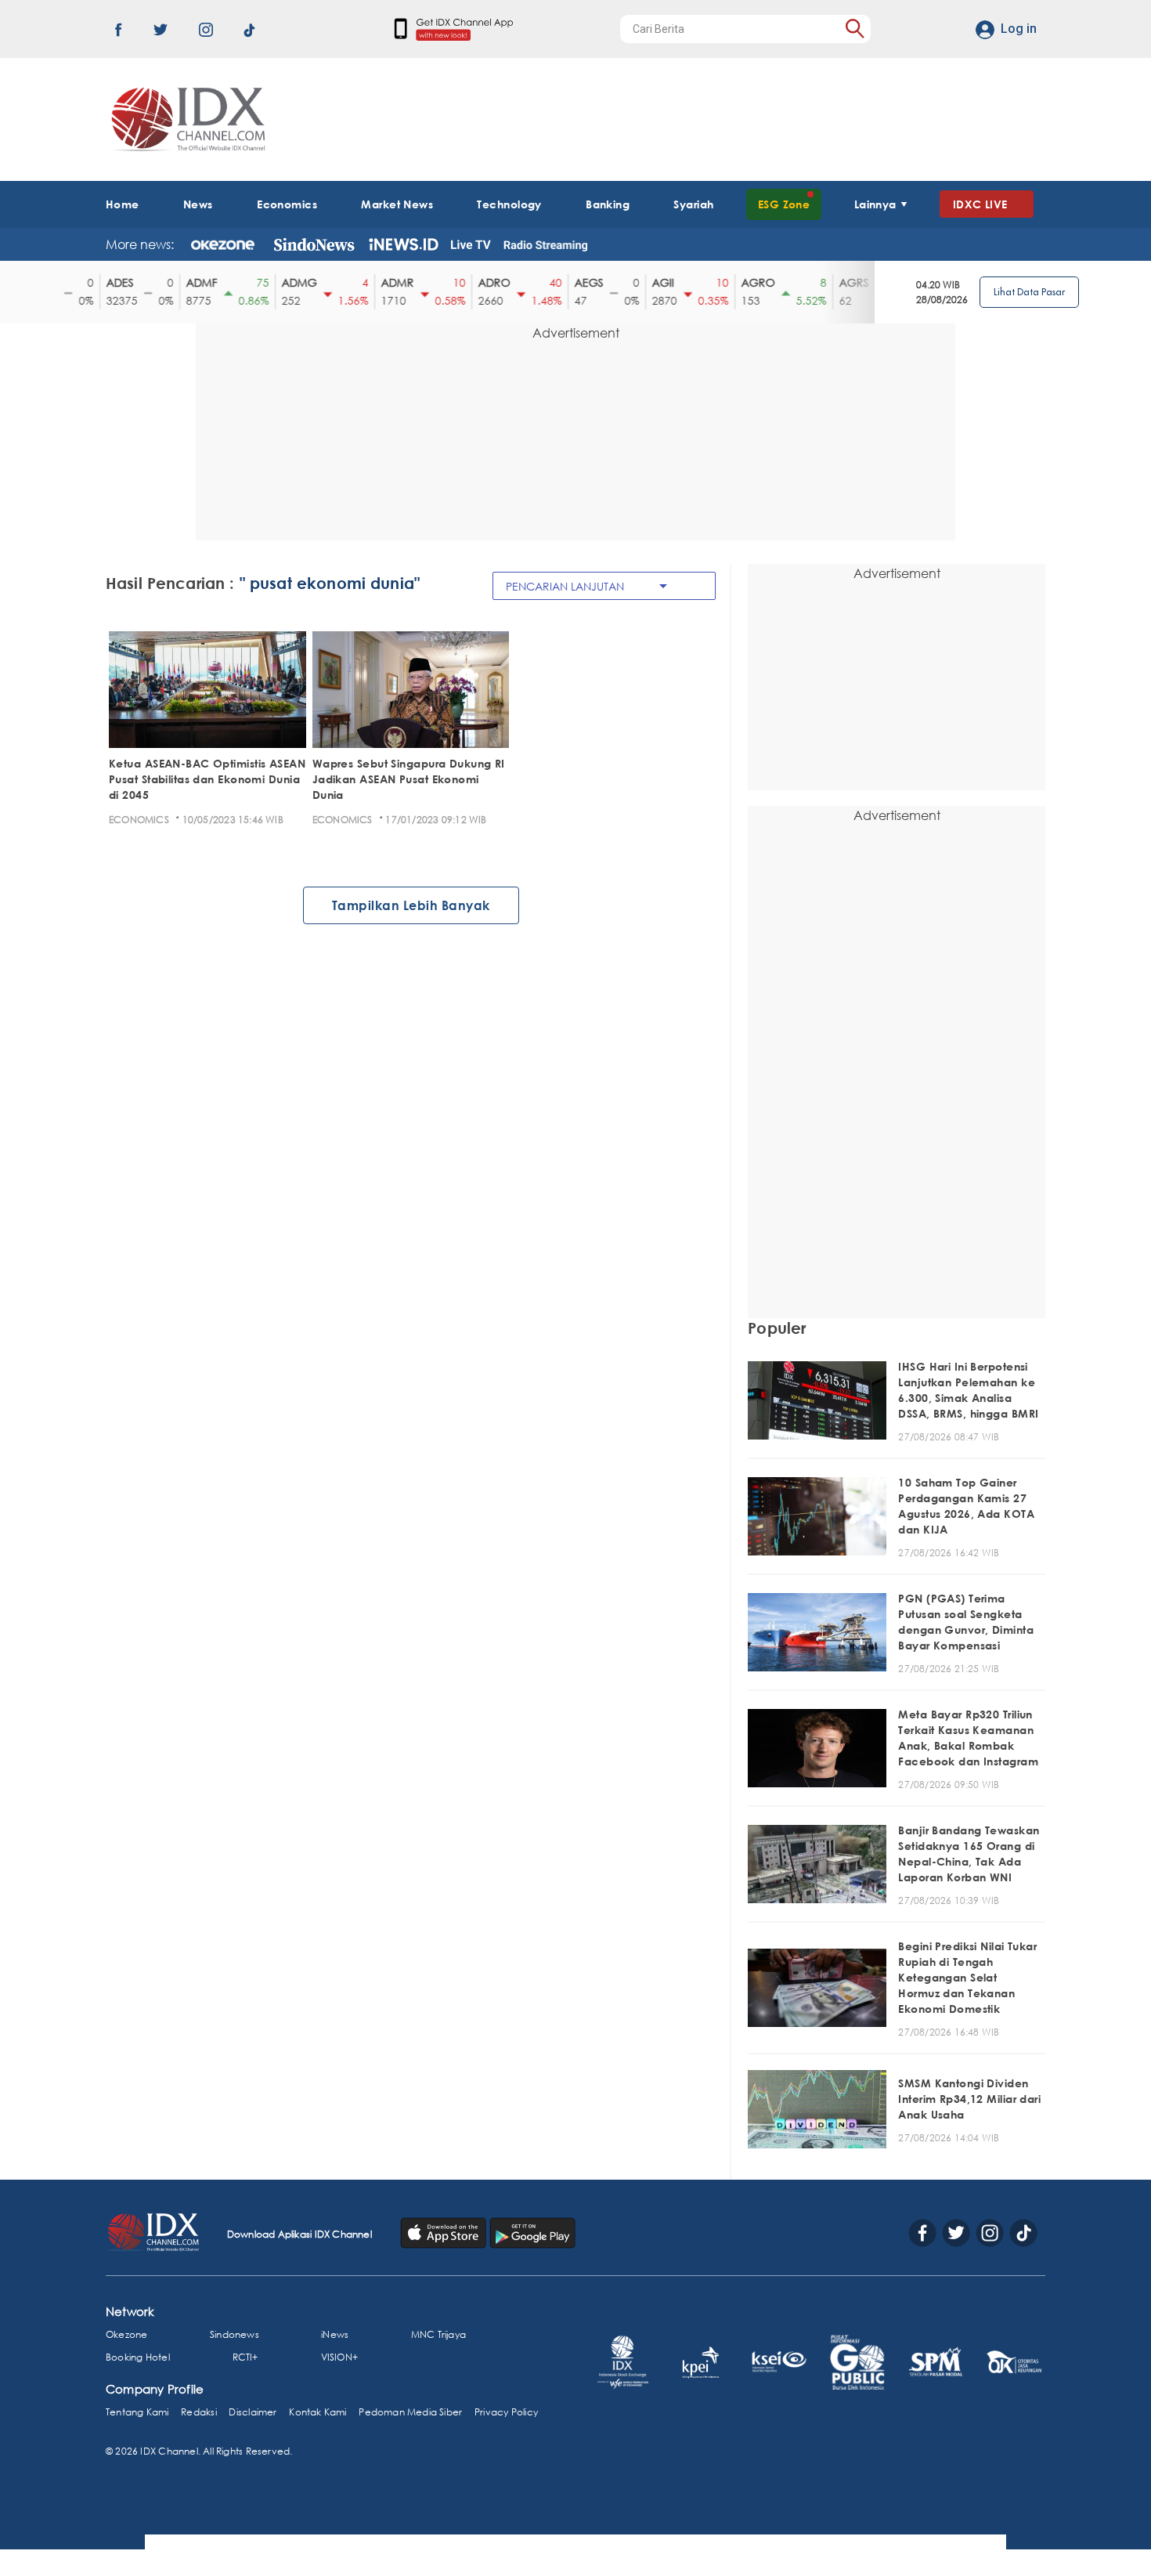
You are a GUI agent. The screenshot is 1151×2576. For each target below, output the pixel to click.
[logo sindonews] (314, 244)
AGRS (843, 282)
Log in (1019, 29)
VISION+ (339, 2357)
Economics (287, 204)
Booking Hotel (138, 2357)
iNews (335, 2334)
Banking (608, 204)
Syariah (693, 204)
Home (123, 204)
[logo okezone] (223, 244)
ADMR (387, 282)
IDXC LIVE (980, 204)
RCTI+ (245, 2357)
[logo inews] (404, 244)
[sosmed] (445, 2231)
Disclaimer (253, 2412)
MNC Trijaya (438, 2334)
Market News (397, 204)
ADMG (289, 282)
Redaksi (198, 2412)
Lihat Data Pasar (1029, 292)
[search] (855, 29)
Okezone (126, 2334)
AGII (652, 282)
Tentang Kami (137, 2412)
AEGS (578, 282)
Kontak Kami (318, 2412)
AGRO (747, 282)
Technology (509, 204)
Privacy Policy (506, 2412)
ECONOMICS (139, 820)
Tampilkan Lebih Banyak (411, 905)
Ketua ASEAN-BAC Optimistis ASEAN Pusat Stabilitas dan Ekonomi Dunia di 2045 (207, 779)
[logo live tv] (471, 244)
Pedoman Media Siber (410, 2412)
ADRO (483, 282)
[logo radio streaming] (545, 246)
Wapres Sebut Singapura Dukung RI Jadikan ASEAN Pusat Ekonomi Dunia (409, 779)
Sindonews (235, 2334)
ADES (109, 282)
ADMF (191, 282)
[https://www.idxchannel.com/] (186, 119)
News (198, 204)
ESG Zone (784, 204)
